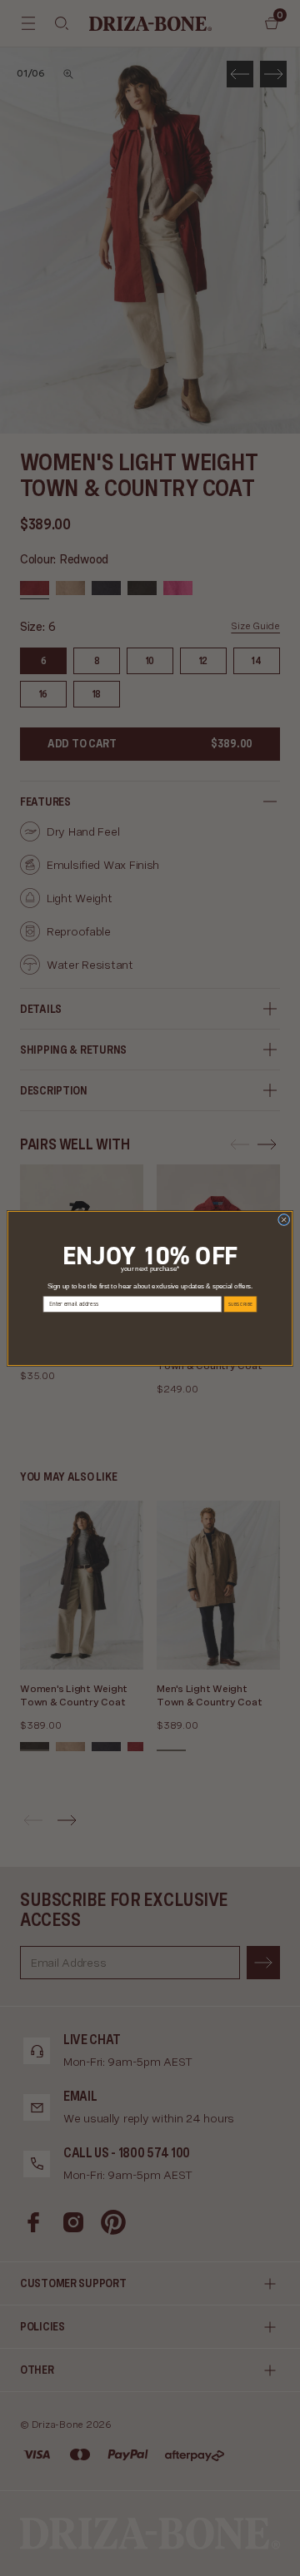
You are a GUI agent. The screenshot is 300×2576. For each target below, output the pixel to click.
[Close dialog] (284, 1219)
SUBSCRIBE (241, 1304)
